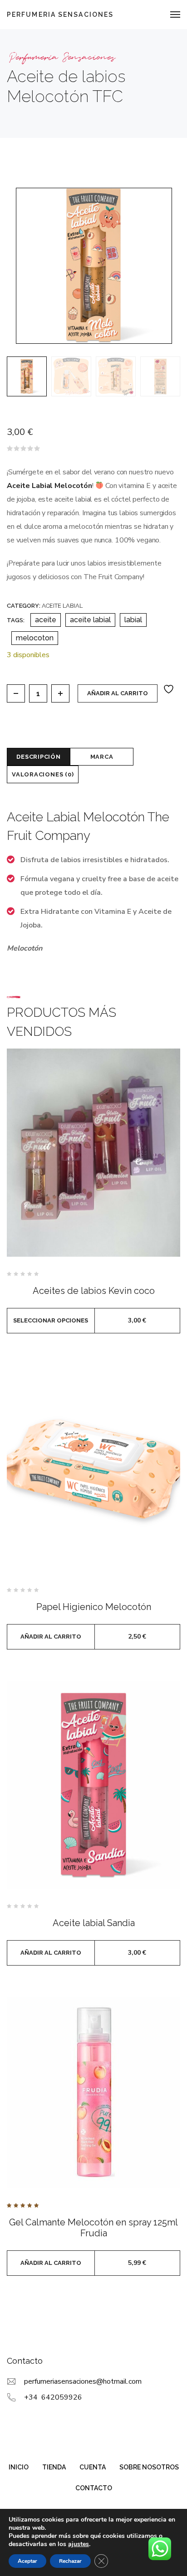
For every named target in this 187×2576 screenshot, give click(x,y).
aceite (46, 620)
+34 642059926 (53, 2397)
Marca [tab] (102, 757)
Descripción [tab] (39, 757)
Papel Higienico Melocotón (94, 1607)
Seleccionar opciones (51, 1320)
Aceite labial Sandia (94, 1923)
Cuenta (93, 2467)
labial (133, 620)
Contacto (94, 2488)
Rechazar (70, 2561)
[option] (27, 376)
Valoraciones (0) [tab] (43, 774)
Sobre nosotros (149, 2467)
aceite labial (90, 620)
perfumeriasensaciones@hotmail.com (83, 2381)
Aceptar (27, 2561)
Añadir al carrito (118, 693)
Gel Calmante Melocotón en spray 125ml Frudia (93, 2228)
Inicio (19, 2467)
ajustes (79, 2544)
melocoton (35, 638)
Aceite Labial (62, 606)
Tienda (54, 2467)
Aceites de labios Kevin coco (94, 1291)
